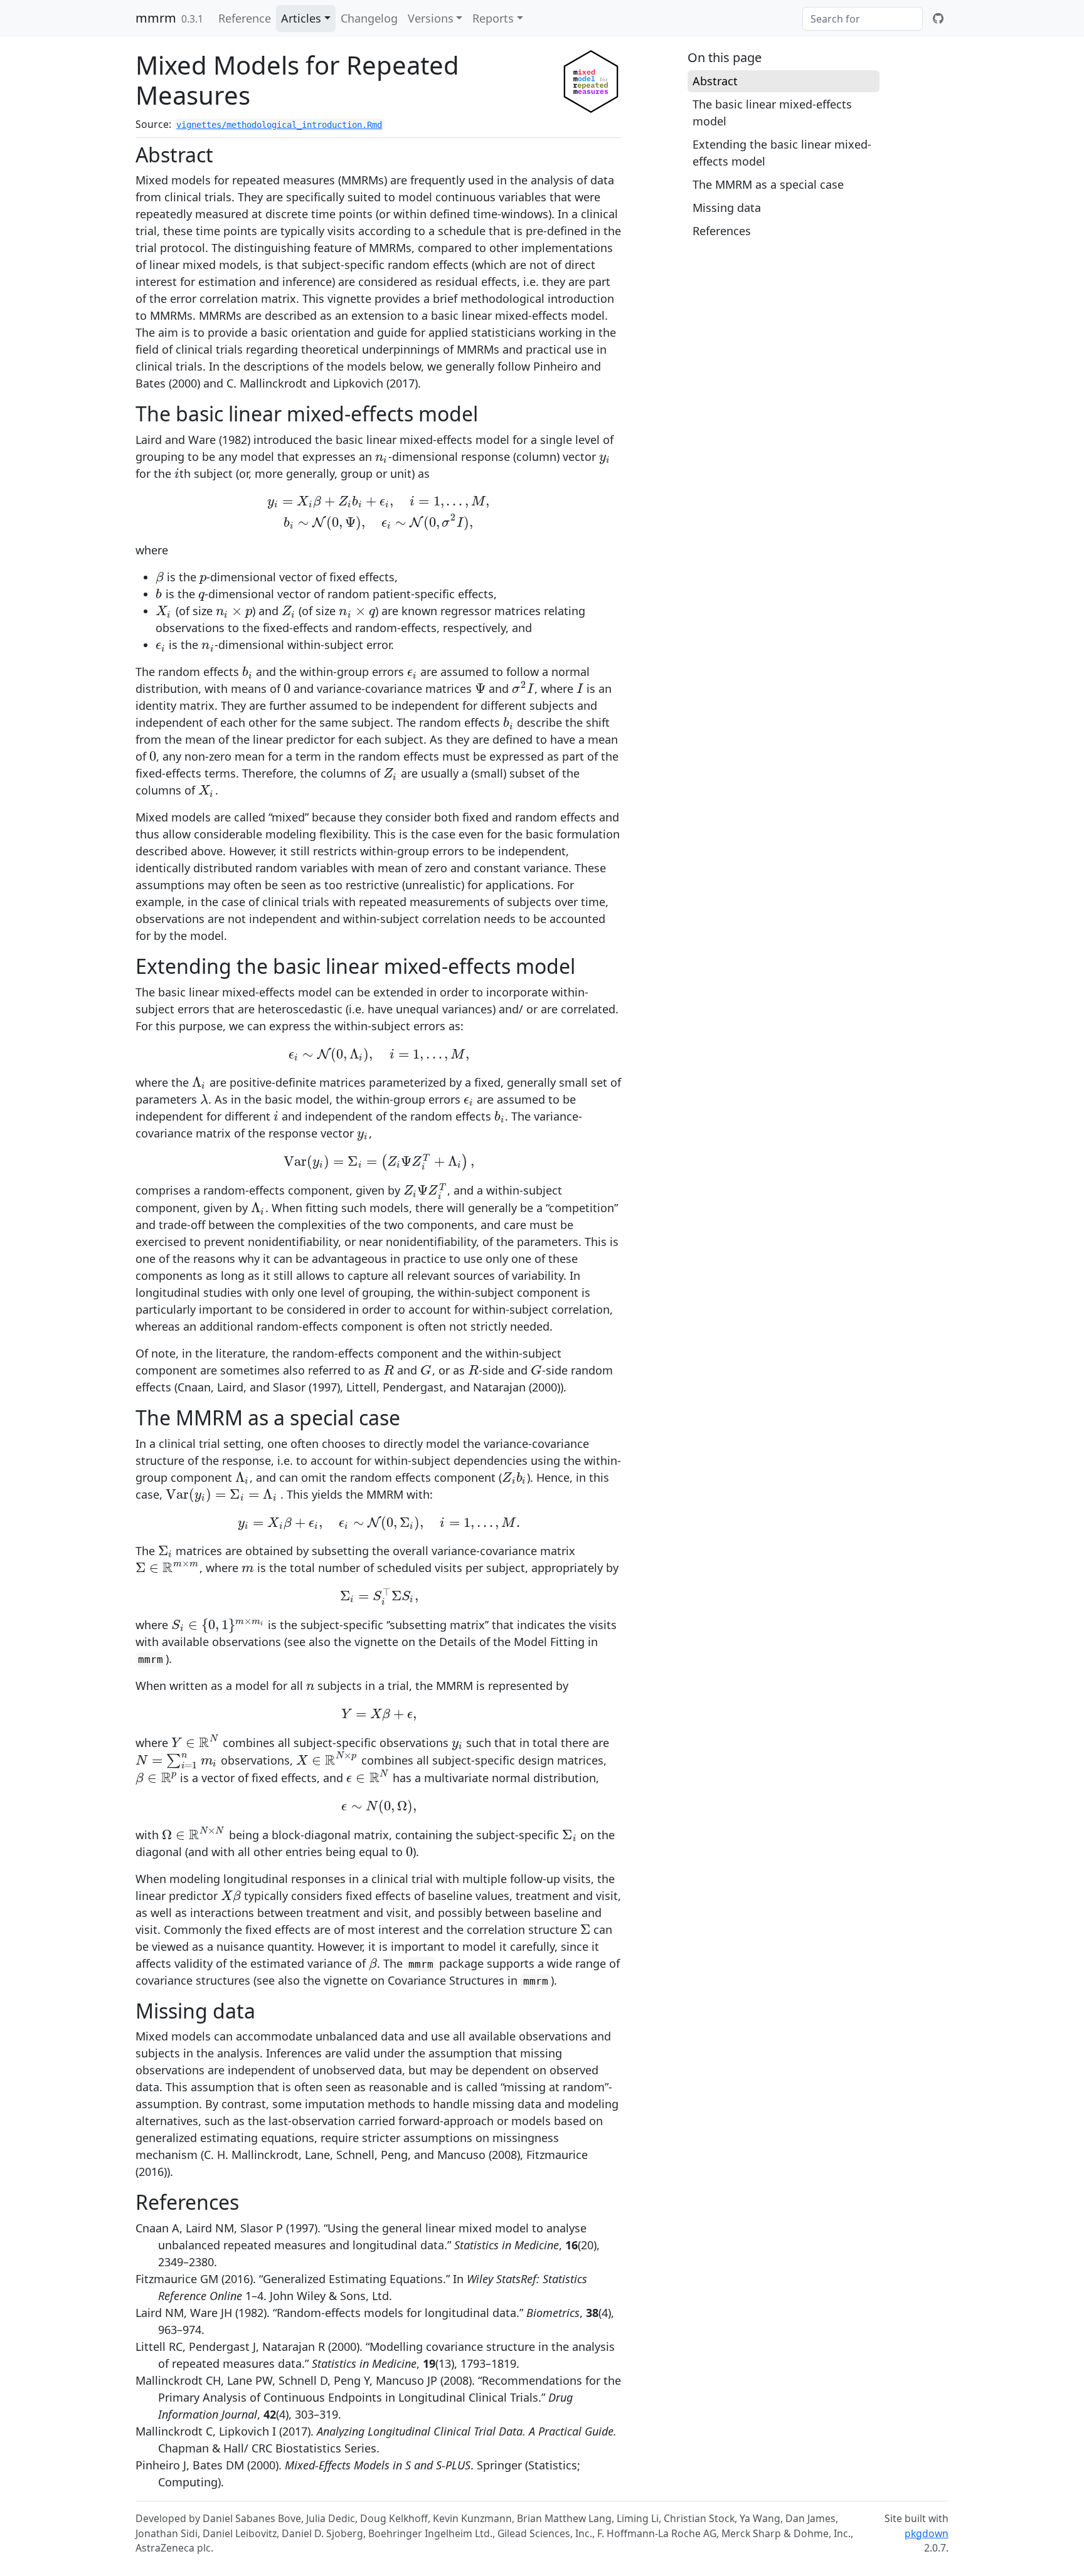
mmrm (156, 18)
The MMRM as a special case (768, 184)
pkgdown (927, 2533)
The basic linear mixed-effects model (772, 113)
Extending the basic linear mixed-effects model (782, 153)
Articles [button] (301, 18)
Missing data (727, 208)
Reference (245, 18)
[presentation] (382, 457)
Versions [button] (431, 18)
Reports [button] (493, 18)
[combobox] (863, 19)
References (722, 231)
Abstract (715, 81)
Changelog (369, 18)
